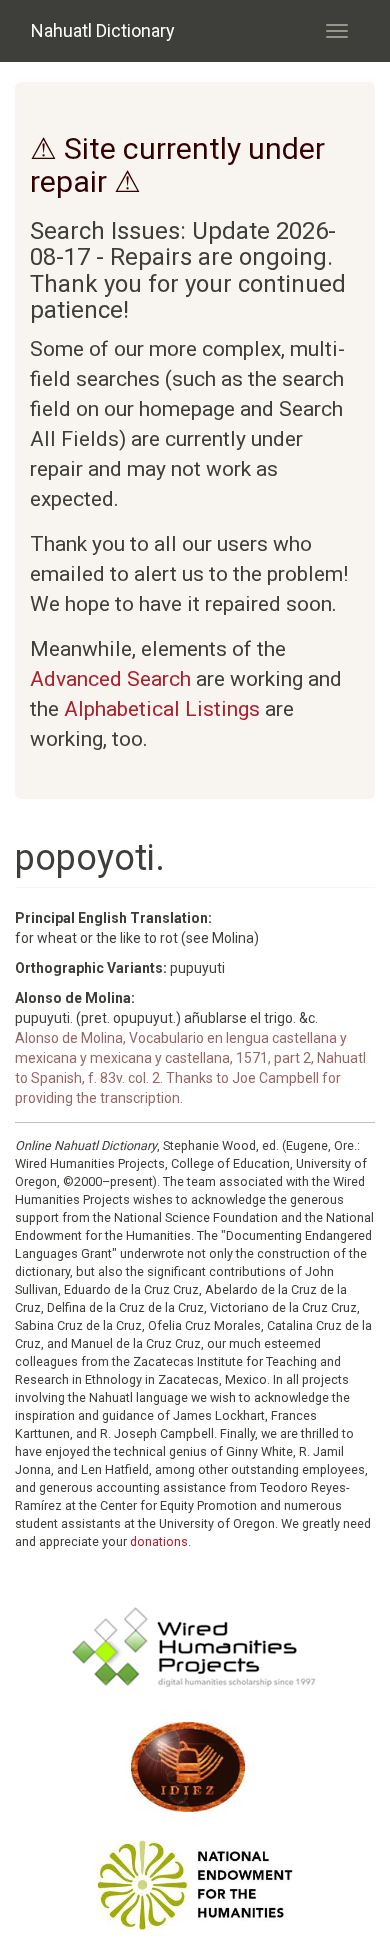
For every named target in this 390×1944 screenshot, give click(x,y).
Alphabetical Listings (162, 709)
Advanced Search (110, 679)
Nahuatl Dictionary (103, 30)
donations (159, 1541)
